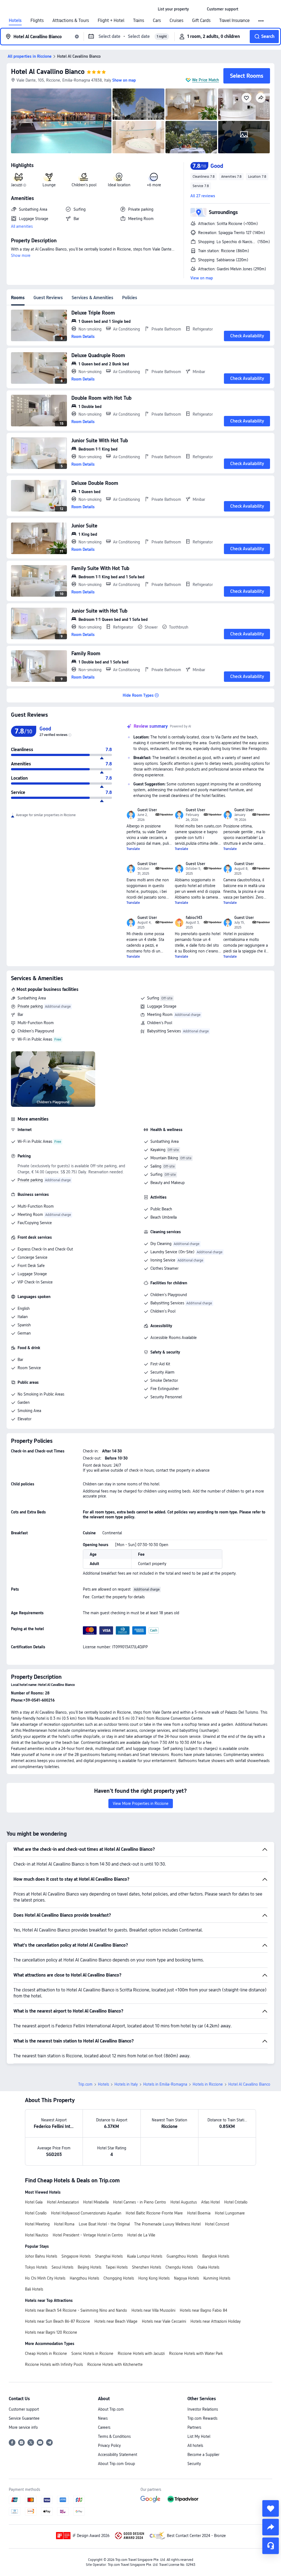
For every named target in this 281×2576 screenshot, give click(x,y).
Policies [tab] (130, 298)
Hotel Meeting (37, 2224)
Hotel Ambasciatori (63, 2202)
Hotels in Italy (126, 2084)
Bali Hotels (34, 2289)
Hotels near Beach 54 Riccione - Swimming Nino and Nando (76, 2310)
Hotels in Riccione (208, 2084)
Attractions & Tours (71, 21)
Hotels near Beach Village (116, 2321)
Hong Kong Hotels (154, 2278)
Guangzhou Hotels (182, 2256)
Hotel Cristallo (236, 2202)
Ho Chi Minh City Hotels (45, 2278)
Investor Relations (203, 2409)
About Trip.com (111, 2409)
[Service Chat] (271, 2546)
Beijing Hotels (89, 2267)
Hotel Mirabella (96, 2202)
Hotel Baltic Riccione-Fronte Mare (154, 2213)
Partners (194, 2427)
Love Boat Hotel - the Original (104, 2224)
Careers (104, 2427)
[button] (198, 9)
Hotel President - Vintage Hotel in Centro (88, 2235)
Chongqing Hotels (119, 2278)
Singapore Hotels (76, 2256)
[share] (271, 2527)
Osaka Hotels (208, 2267)
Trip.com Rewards (202, 2418)
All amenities (22, 226)
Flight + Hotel (111, 21)
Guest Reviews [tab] (48, 298)
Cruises (176, 21)
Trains (139, 21)
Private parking (30, 1006)
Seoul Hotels (62, 2267)
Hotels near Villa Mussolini (153, 2310)
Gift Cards (201, 21)
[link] (173, 9)
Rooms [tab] (18, 298)
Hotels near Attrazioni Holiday (216, 2321)
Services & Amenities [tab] (92, 298)
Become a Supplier (203, 2455)
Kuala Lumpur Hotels (145, 2256)
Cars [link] (157, 21)
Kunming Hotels (217, 2278)
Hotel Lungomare (230, 2213)
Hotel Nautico (37, 2235)
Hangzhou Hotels (84, 2278)
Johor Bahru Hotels (41, 2256)
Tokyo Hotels (36, 2267)
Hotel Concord (217, 2224)
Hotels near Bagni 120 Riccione (51, 2332)
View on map (202, 278)
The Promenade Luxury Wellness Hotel (167, 2224)
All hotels (195, 2446)
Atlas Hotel (210, 2202)
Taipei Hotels (117, 2267)
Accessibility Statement (118, 2455)
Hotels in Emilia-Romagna (165, 2084)
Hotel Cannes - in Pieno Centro (140, 2202)
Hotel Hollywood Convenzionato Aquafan (86, 2213)
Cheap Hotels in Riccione (46, 2353)
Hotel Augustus (184, 2202)
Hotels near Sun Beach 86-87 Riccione (57, 2321)
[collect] (271, 2508)
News (103, 2418)
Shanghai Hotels (109, 2256)
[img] (61, 121)
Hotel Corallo (36, 2213)
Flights (37, 21)
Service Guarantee (24, 2418)
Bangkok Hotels (216, 2256)
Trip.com (85, 2084)
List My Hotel (199, 2436)
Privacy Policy (109, 2446)
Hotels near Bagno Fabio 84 (203, 2310)
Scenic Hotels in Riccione (92, 2353)
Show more (21, 255)
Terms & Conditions (114, 2436)
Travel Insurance (234, 21)
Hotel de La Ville (141, 2235)
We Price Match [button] (206, 80)
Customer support (24, 2409)
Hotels (15, 21)
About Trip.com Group (116, 2464)
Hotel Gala (34, 2202)
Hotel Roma (64, 2224)
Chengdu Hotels (179, 2267)
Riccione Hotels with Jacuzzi (141, 2353)
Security (194, 2464)
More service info (23, 2427)
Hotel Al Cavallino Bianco (48, 72)
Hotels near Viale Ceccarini (164, 2321)
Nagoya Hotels (186, 2278)
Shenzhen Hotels (147, 2267)
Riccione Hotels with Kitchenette (115, 2364)
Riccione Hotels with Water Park (196, 2353)
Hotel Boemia (199, 2213)
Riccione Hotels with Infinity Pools (54, 2364)
